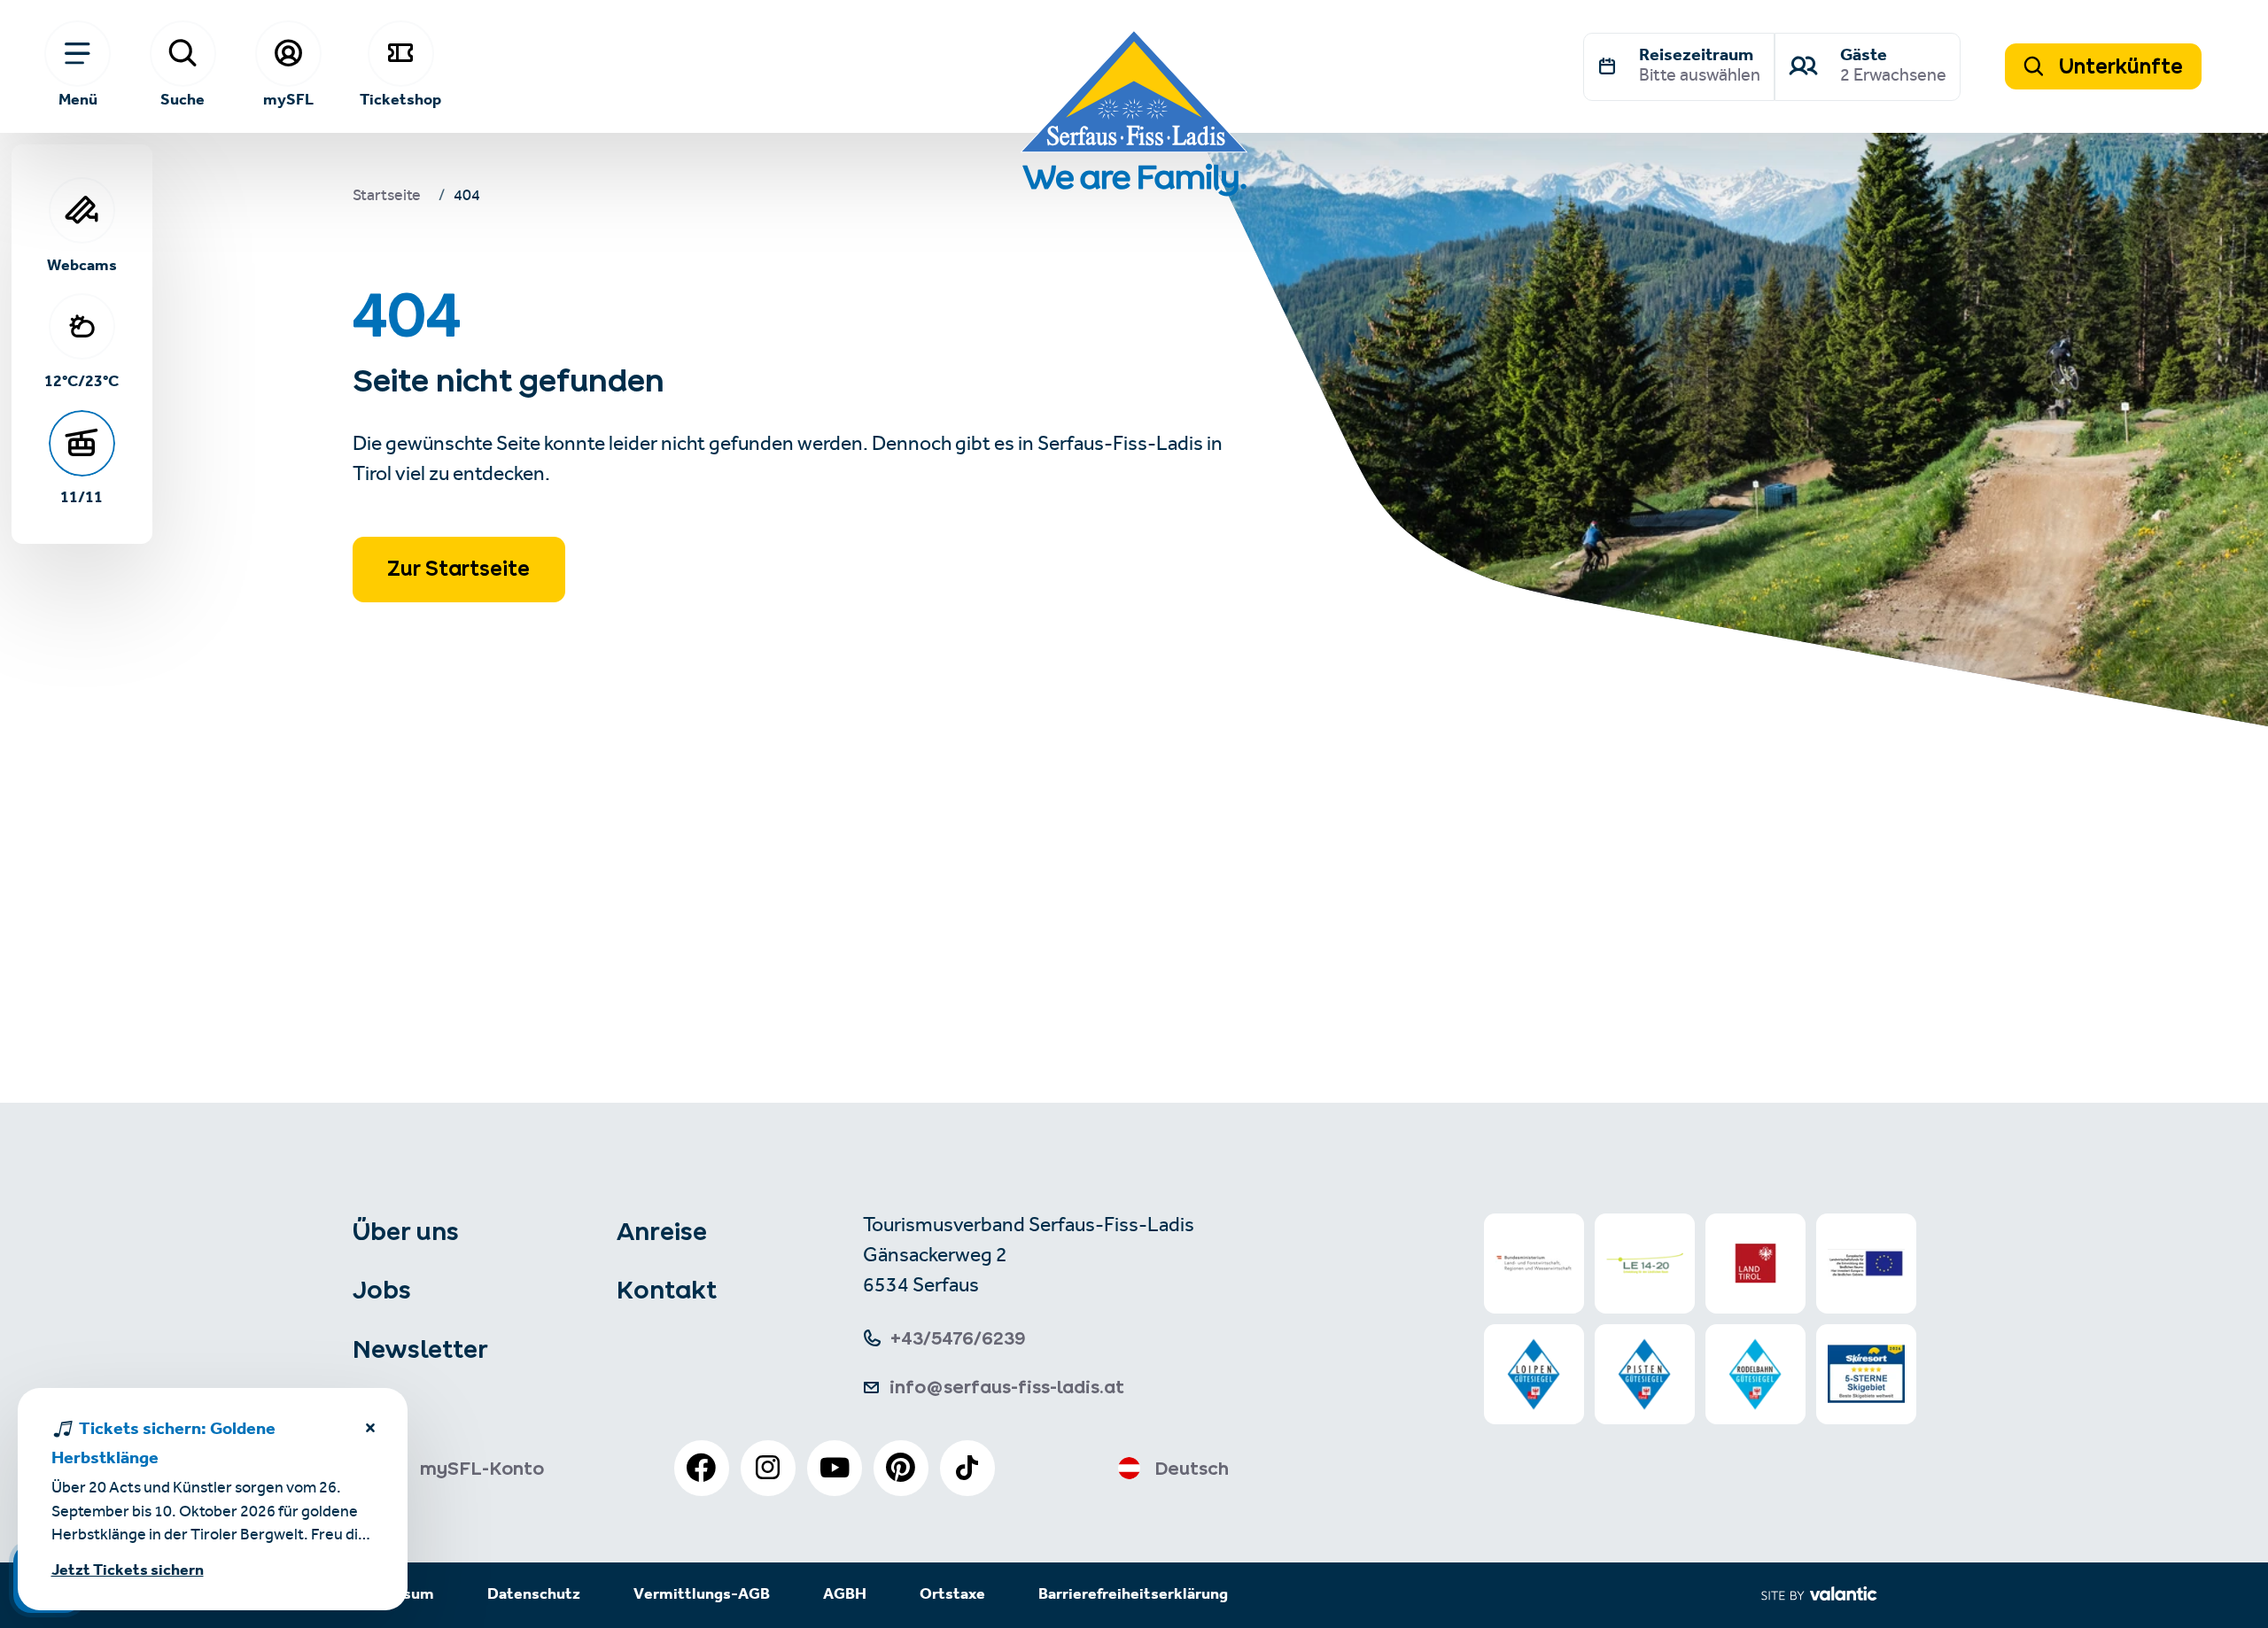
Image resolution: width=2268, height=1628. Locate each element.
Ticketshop (400, 99)
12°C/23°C (82, 381)
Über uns (406, 1231)
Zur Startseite (458, 569)
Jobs (382, 1290)
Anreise (662, 1231)
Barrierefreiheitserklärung (1133, 1595)
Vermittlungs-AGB (702, 1595)
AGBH (845, 1595)
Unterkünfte (2119, 66)
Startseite (387, 198)
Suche (183, 99)
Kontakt (667, 1290)
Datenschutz (534, 1595)
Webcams (82, 265)
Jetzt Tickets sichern (128, 1571)
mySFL (288, 99)
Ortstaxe (952, 1595)
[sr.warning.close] (370, 1431)
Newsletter (420, 1349)
